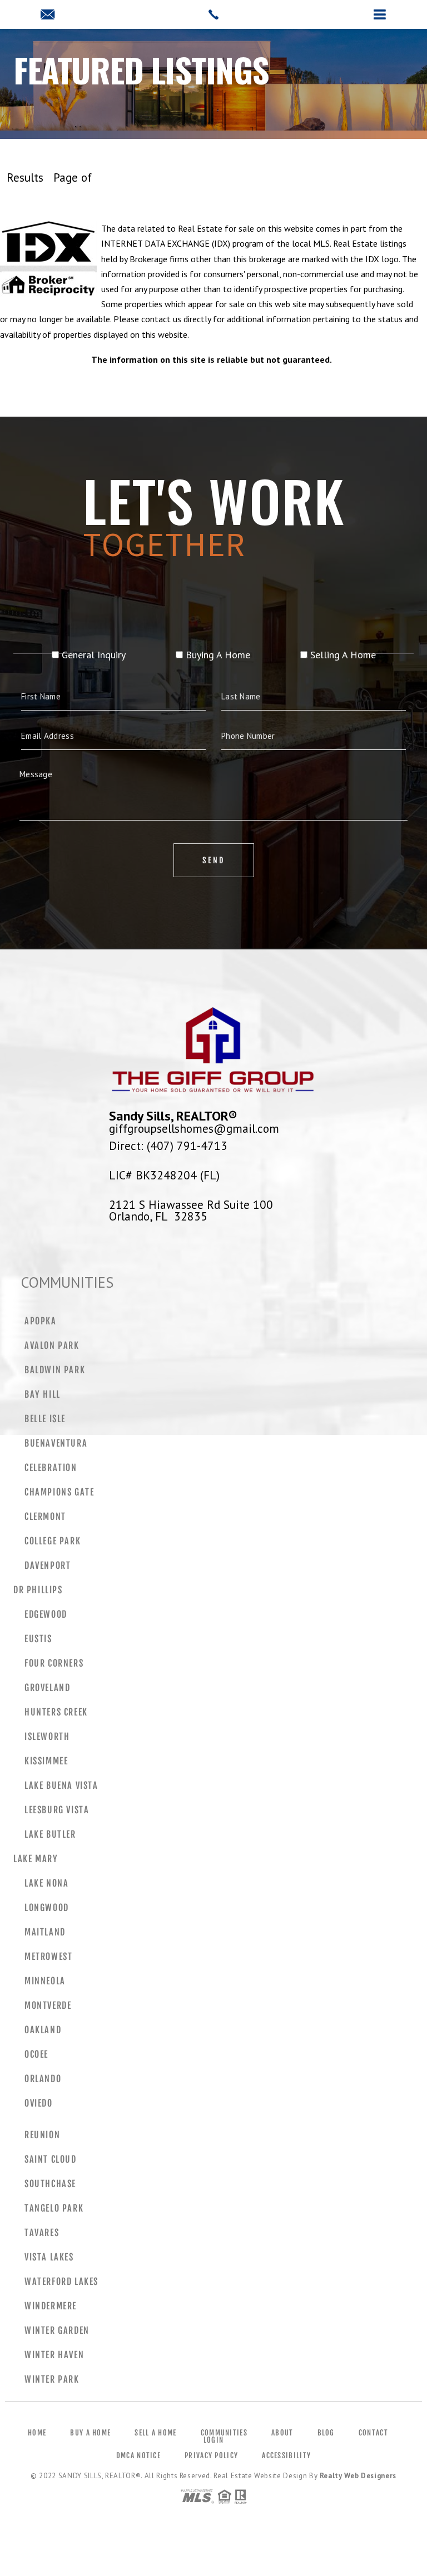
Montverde (48, 2005)
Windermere (51, 2306)
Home (37, 2433)
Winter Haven (54, 2355)
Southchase (50, 2184)
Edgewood (46, 1614)
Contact (373, 2433)
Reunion (42, 2135)
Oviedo (39, 2103)
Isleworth (47, 1737)
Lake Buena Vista (61, 1785)
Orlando (43, 2079)
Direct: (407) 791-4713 (168, 1146)
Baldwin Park (55, 1370)
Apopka (41, 1321)
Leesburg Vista (57, 1810)
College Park (53, 1541)
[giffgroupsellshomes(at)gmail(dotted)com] (213, 14)
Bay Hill (43, 1394)
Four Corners (54, 1663)
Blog (326, 2433)
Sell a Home (155, 2433)
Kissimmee (46, 1761)
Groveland (47, 1688)
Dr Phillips (38, 1590)
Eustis (38, 1639)
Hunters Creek (56, 1712)
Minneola (45, 1981)
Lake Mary (36, 1859)
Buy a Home (90, 2433)
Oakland (43, 2030)
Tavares (42, 2233)
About (282, 2433)
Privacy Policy (211, 2455)
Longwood (47, 1908)
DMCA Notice (138, 2455)
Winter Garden (57, 2330)
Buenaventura (56, 1443)
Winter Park (52, 2379)
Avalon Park (52, 1345)
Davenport (48, 1565)
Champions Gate (59, 1492)
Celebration (51, 1468)
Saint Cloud (51, 2159)
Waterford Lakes (61, 2282)
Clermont (45, 1517)
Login (214, 2440)
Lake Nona (46, 1883)
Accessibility (286, 2455)
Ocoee (36, 2054)
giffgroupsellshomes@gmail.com (194, 1128)
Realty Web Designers (358, 2476)
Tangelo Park (54, 2208)
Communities (224, 2433)
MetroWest (48, 1957)
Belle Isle (45, 1419)
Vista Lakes (49, 2257)
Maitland (45, 1932)
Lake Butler (50, 1834)
